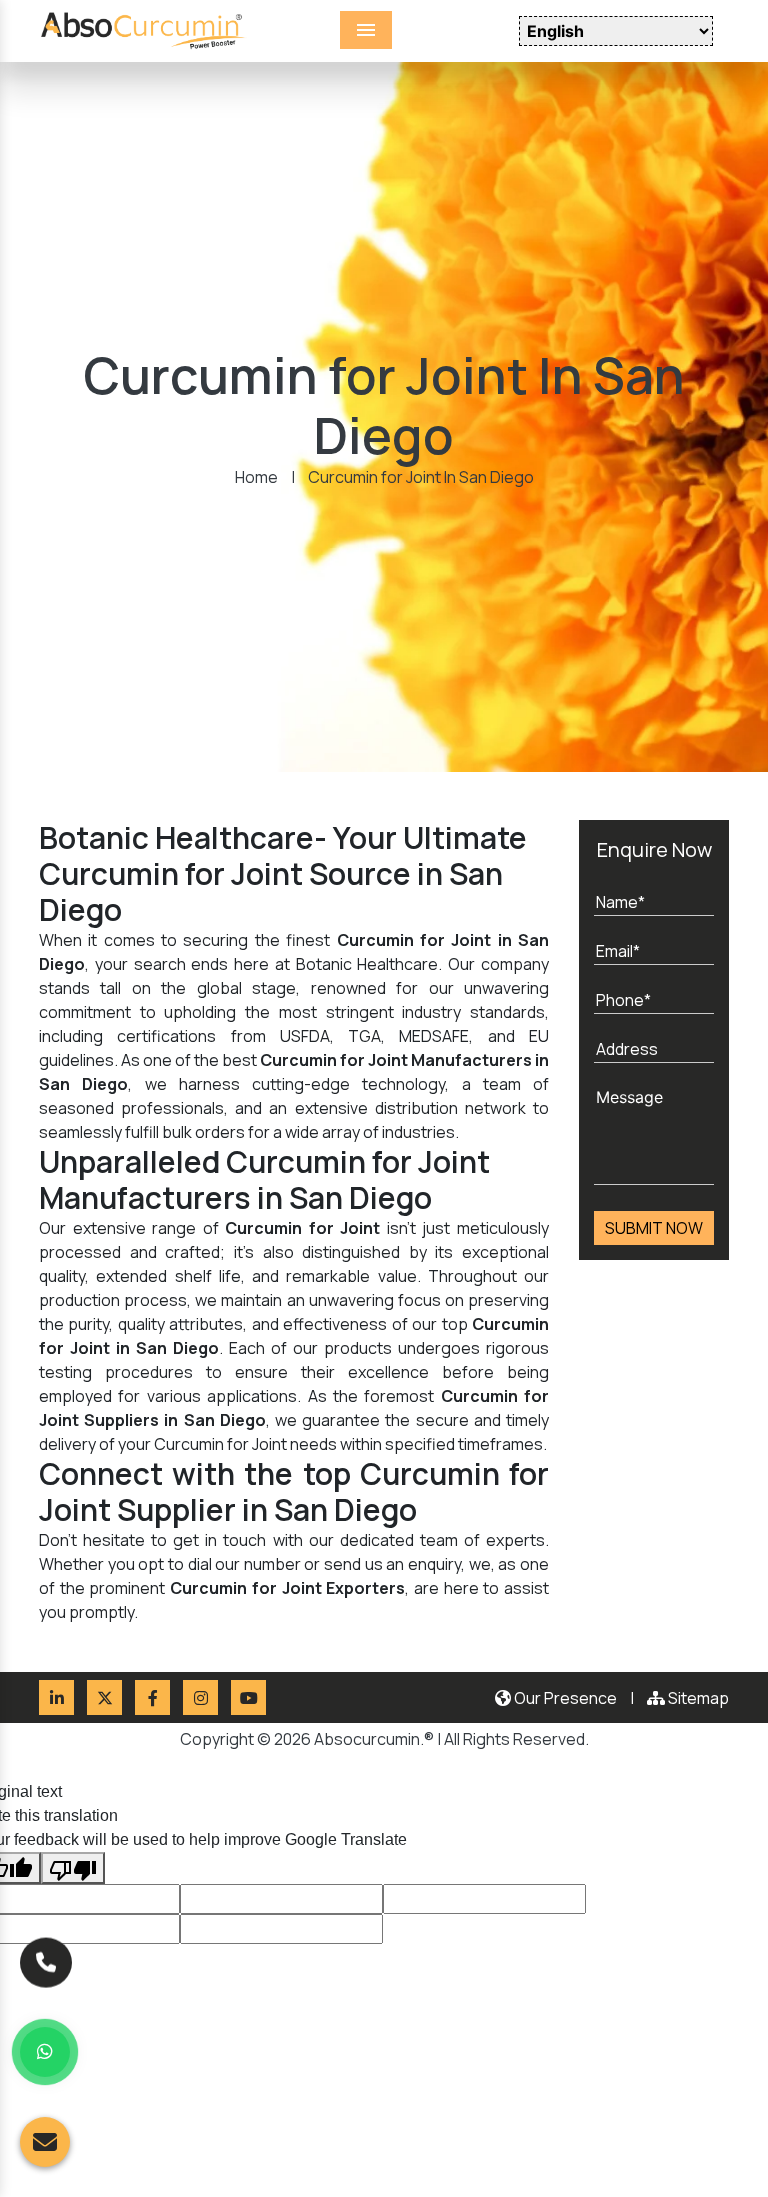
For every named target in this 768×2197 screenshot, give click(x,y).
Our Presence (564, 1698)
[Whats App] (45, 2052)
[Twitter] (104, 1697)
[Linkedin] (56, 1697)
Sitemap (697, 1698)
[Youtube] (248, 1697)
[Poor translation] (73, 1868)
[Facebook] (152, 1697)
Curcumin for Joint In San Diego (421, 477)
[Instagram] (200, 1697)
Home (256, 477)
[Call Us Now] (46, 1953)
